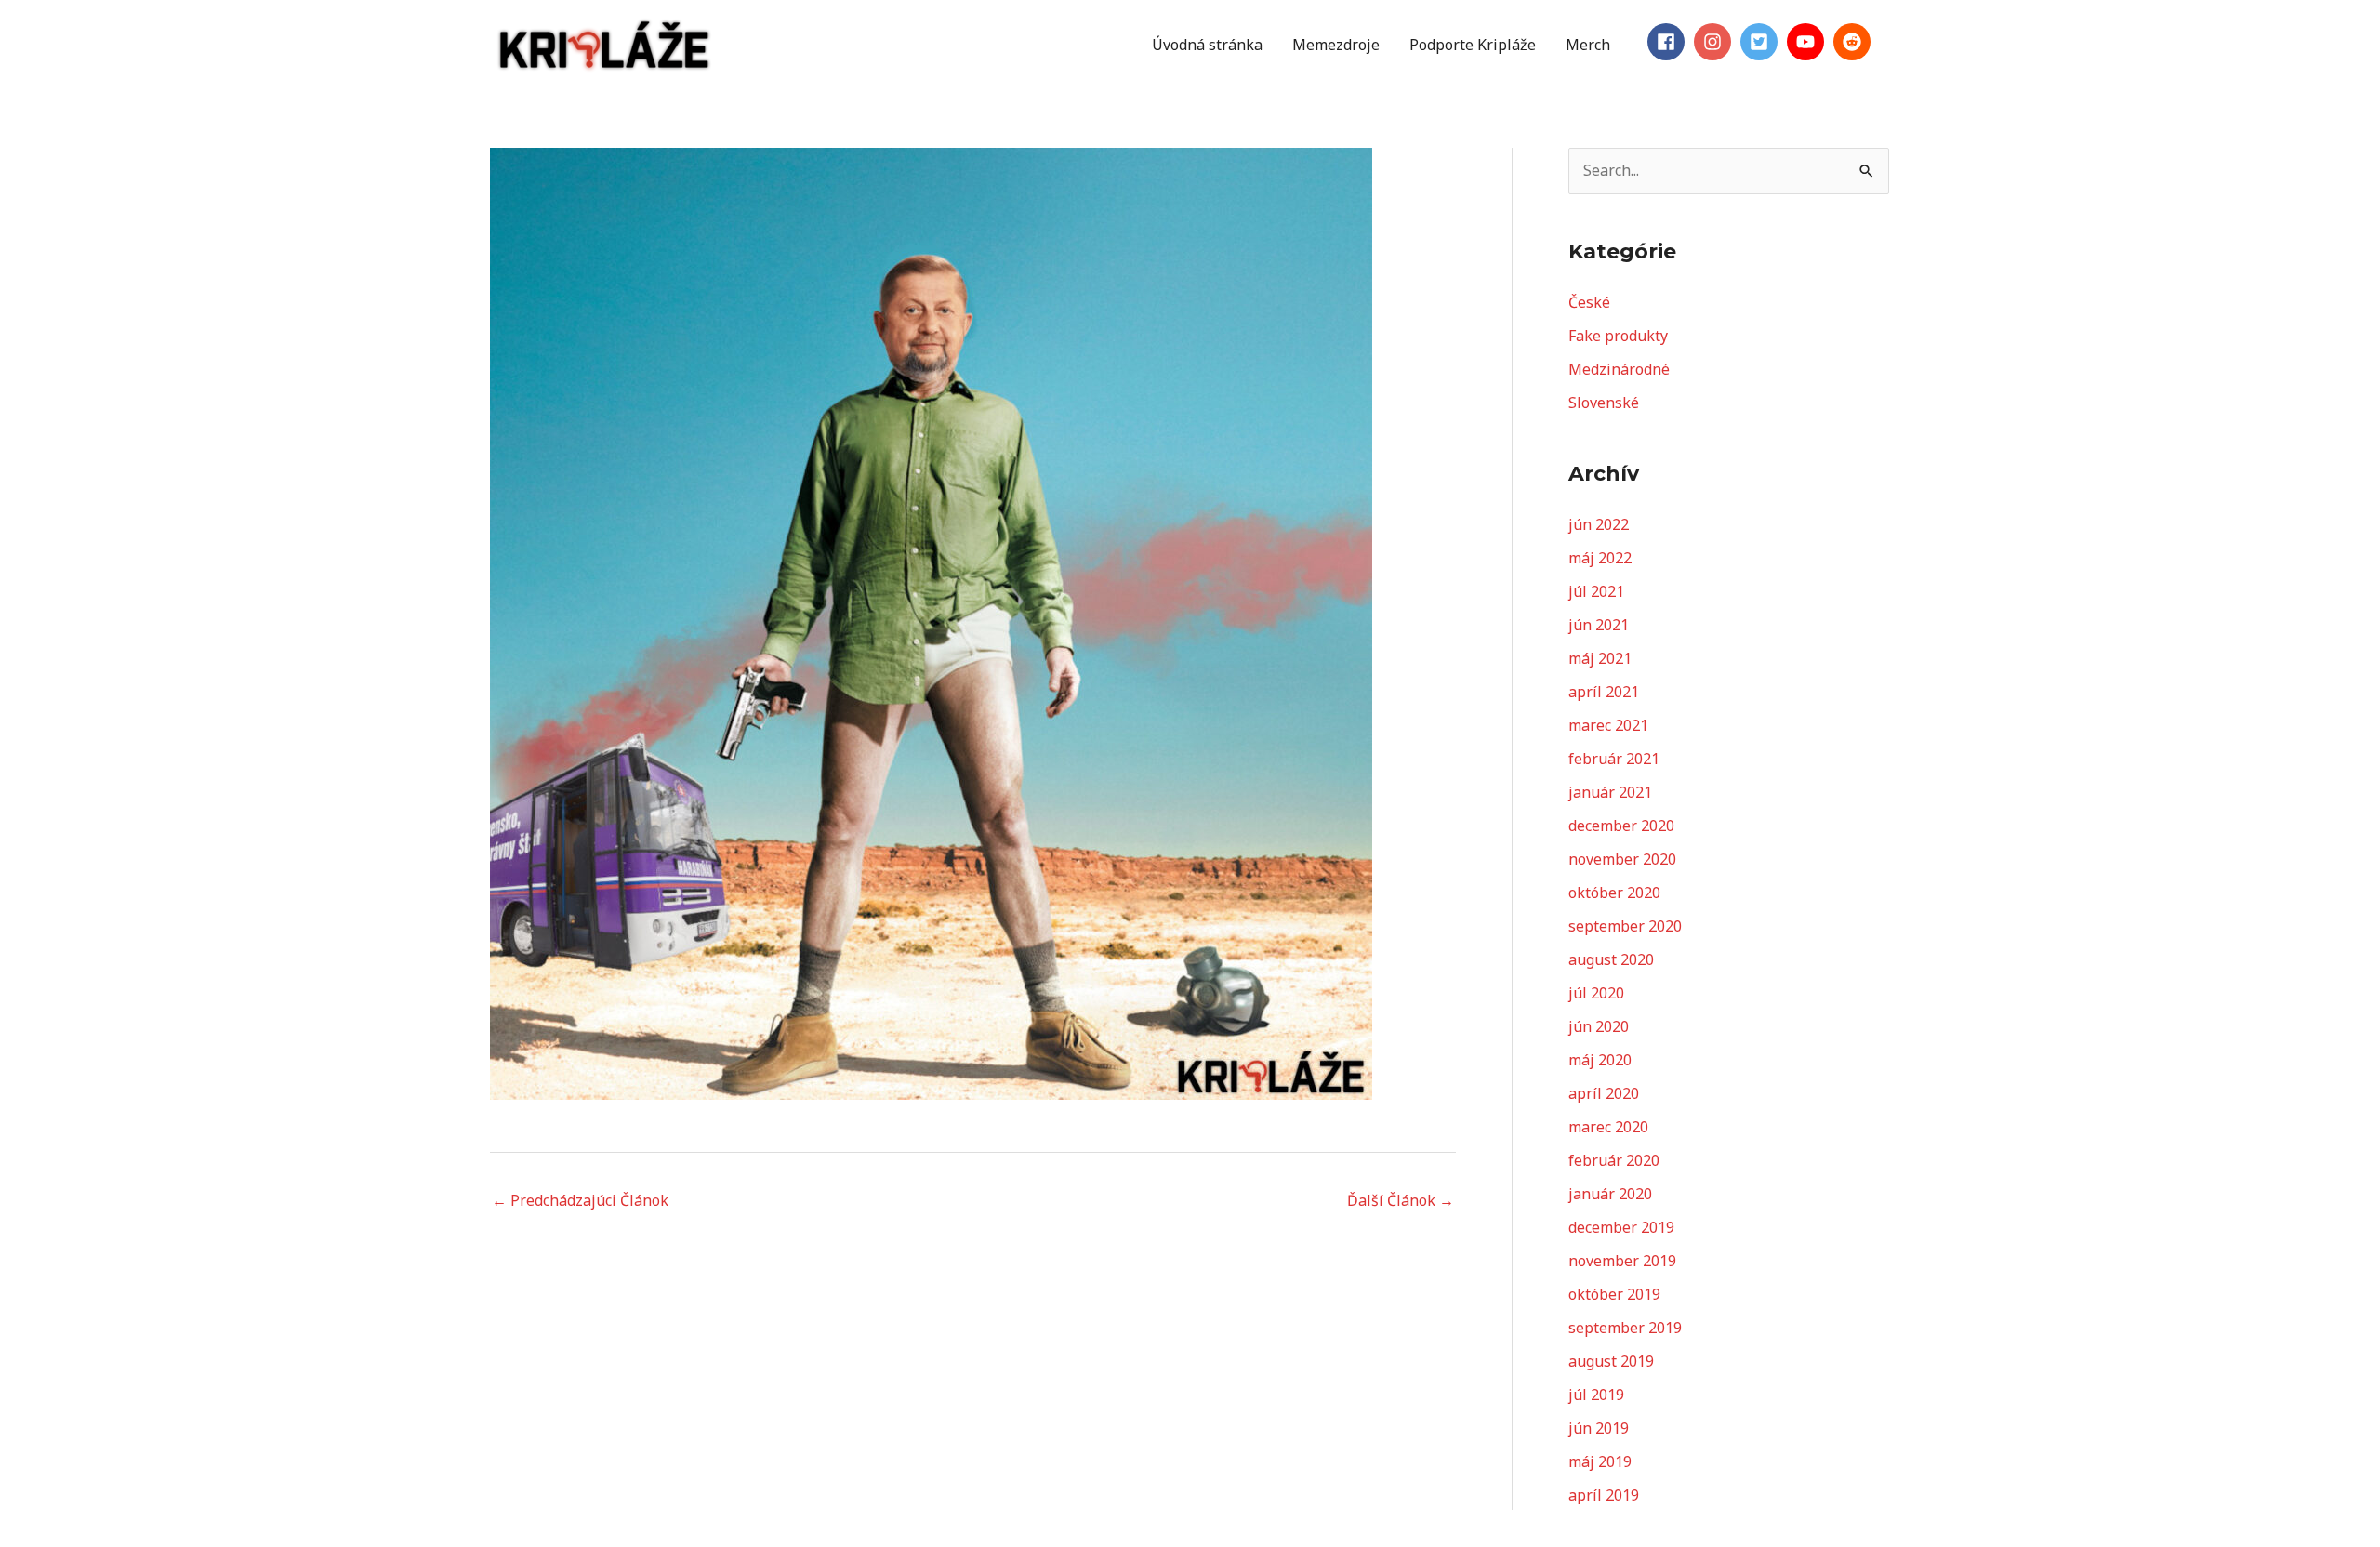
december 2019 (1621, 1227)
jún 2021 (1599, 625)
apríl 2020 (1604, 1093)
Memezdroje (1336, 45)
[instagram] (1715, 42)
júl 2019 (1596, 1395)
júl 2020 (1596, 993)
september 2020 (1625, 926)
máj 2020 (1600, 1060)
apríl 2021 (1604, 692)
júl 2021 (1596, 591)
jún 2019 (1599, 1428)
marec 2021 (1608, 725)
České (1589, 302)
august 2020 (1611, 959)
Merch (1588, 45)
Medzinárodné (1619, 369)
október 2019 (1614, 1294)
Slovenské (1604, 403)
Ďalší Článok (1401, 1200)
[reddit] (1855, 42)
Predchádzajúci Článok (580, 1200)
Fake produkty (1618, 336)
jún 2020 (1599, 1026)
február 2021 (1614, 759)
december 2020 (1621, 826)
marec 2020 (1608, 1127)
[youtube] (1808, 42)
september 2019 (1625, 1328)
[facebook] (1669, 42)
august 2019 (1611, 1361)
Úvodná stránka (1207, 45)
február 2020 (1614, 1160)
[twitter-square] (1762, 42)
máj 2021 (1600, 658)
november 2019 (1622, 1261)
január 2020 (1610, 1194)
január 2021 (1610, 792)
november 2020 (1622, 859)
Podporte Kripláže (1473, 45)
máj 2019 (1600, 1461)
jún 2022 (1599, 524)
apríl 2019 (1604, 1495)
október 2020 (1614, 892)
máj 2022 (1600, 558)
